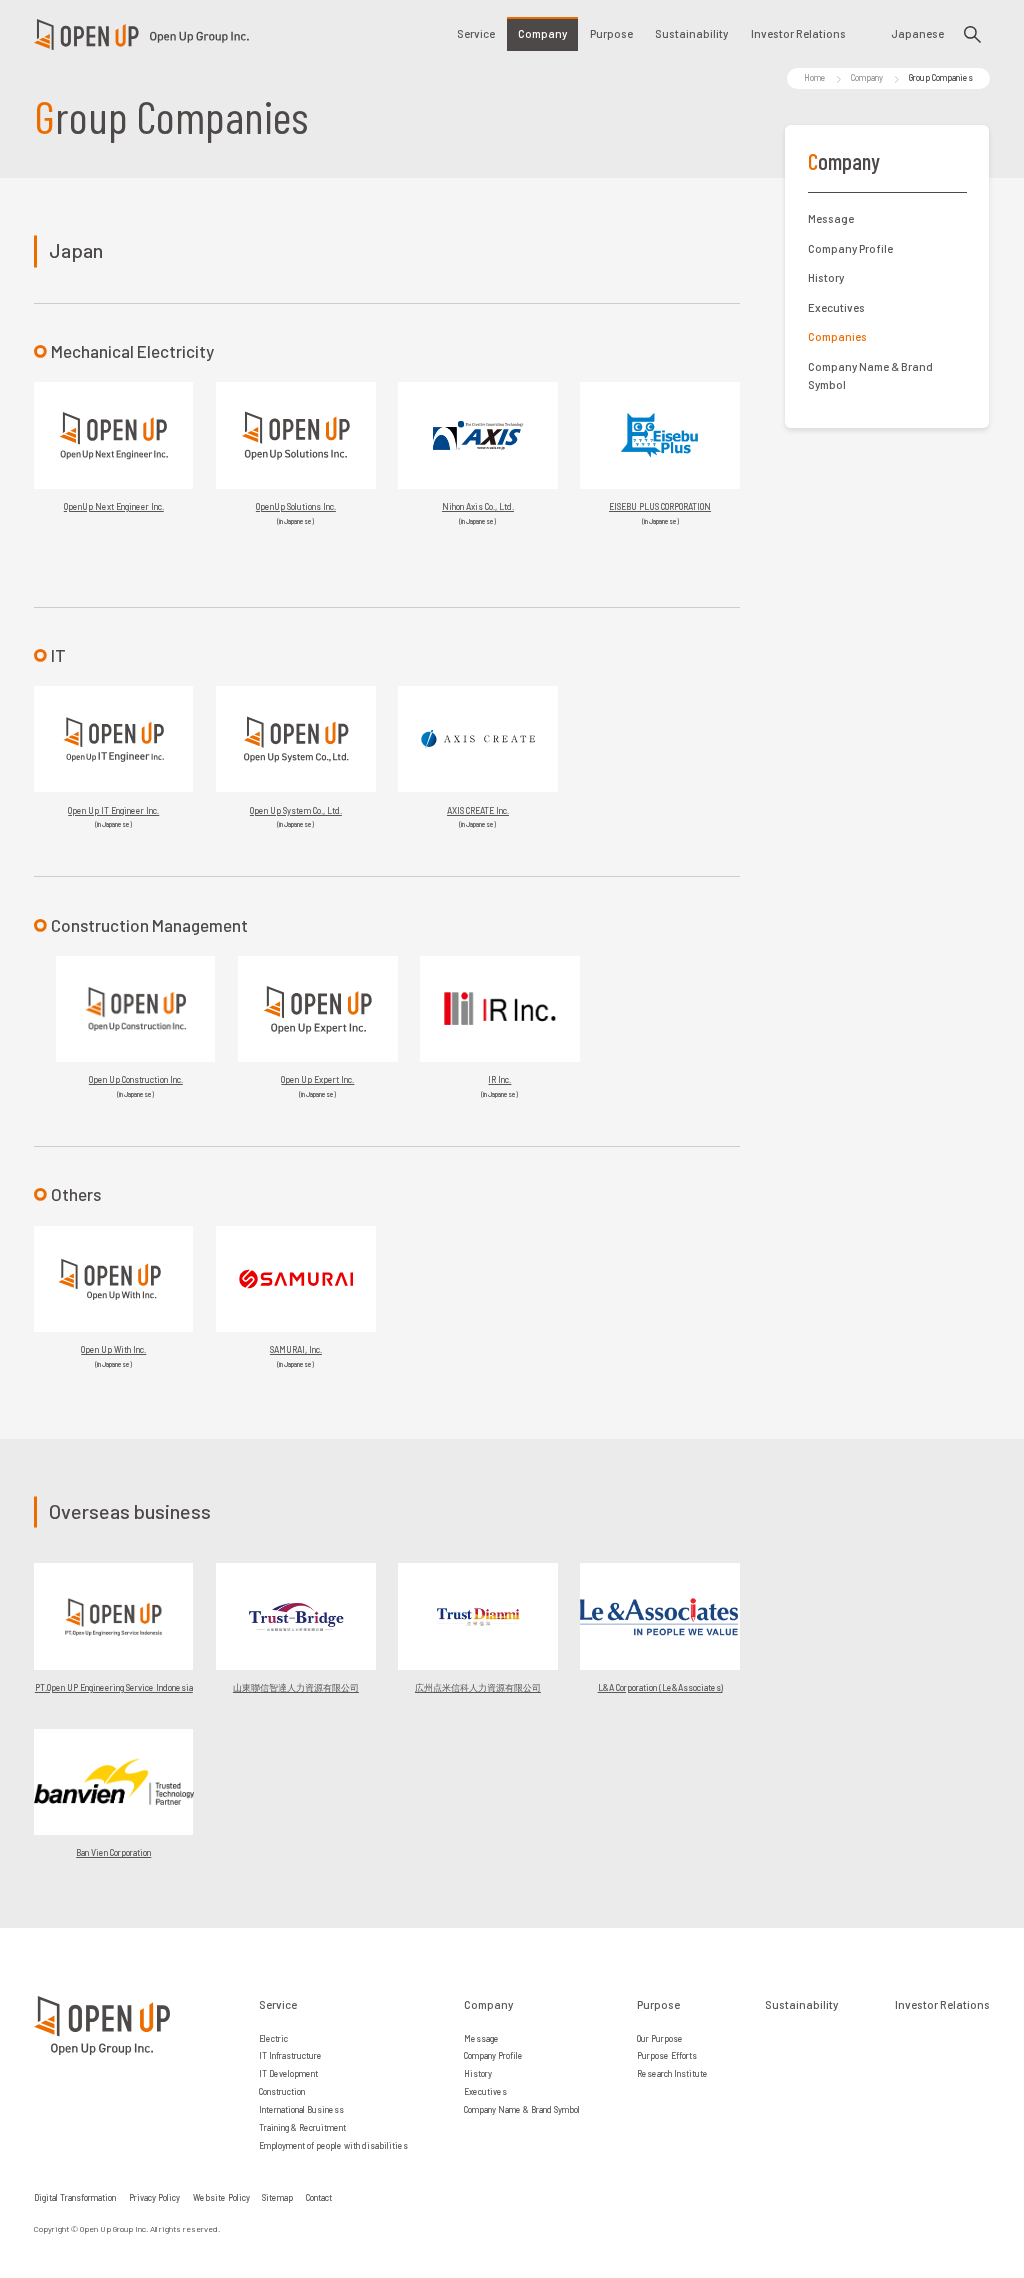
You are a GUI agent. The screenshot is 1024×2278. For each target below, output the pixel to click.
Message (831, 218)
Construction (282, 2091)
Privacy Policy (154, 2197)
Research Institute (672, 2073)
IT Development (288, 2073)
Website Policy (221, 2197)
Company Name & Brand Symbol (870, 375)
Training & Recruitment (302, 2127)
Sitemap (277, 2197)
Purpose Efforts (667, 2055)
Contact (319, 2197)
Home (815, 77)
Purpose (611, 33)
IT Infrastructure (290, 2055)
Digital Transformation (75, 2197)
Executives (836, 307)
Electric (273, 2038)
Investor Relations (798, 33)
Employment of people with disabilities (333, 2145)
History (826, 277)
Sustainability (691, 33)
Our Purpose (660, 2038)
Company (542, 33)
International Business (301, 2109)
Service (476, 33)
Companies (837, 336)
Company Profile (850, 248)
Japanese (917, 33)
